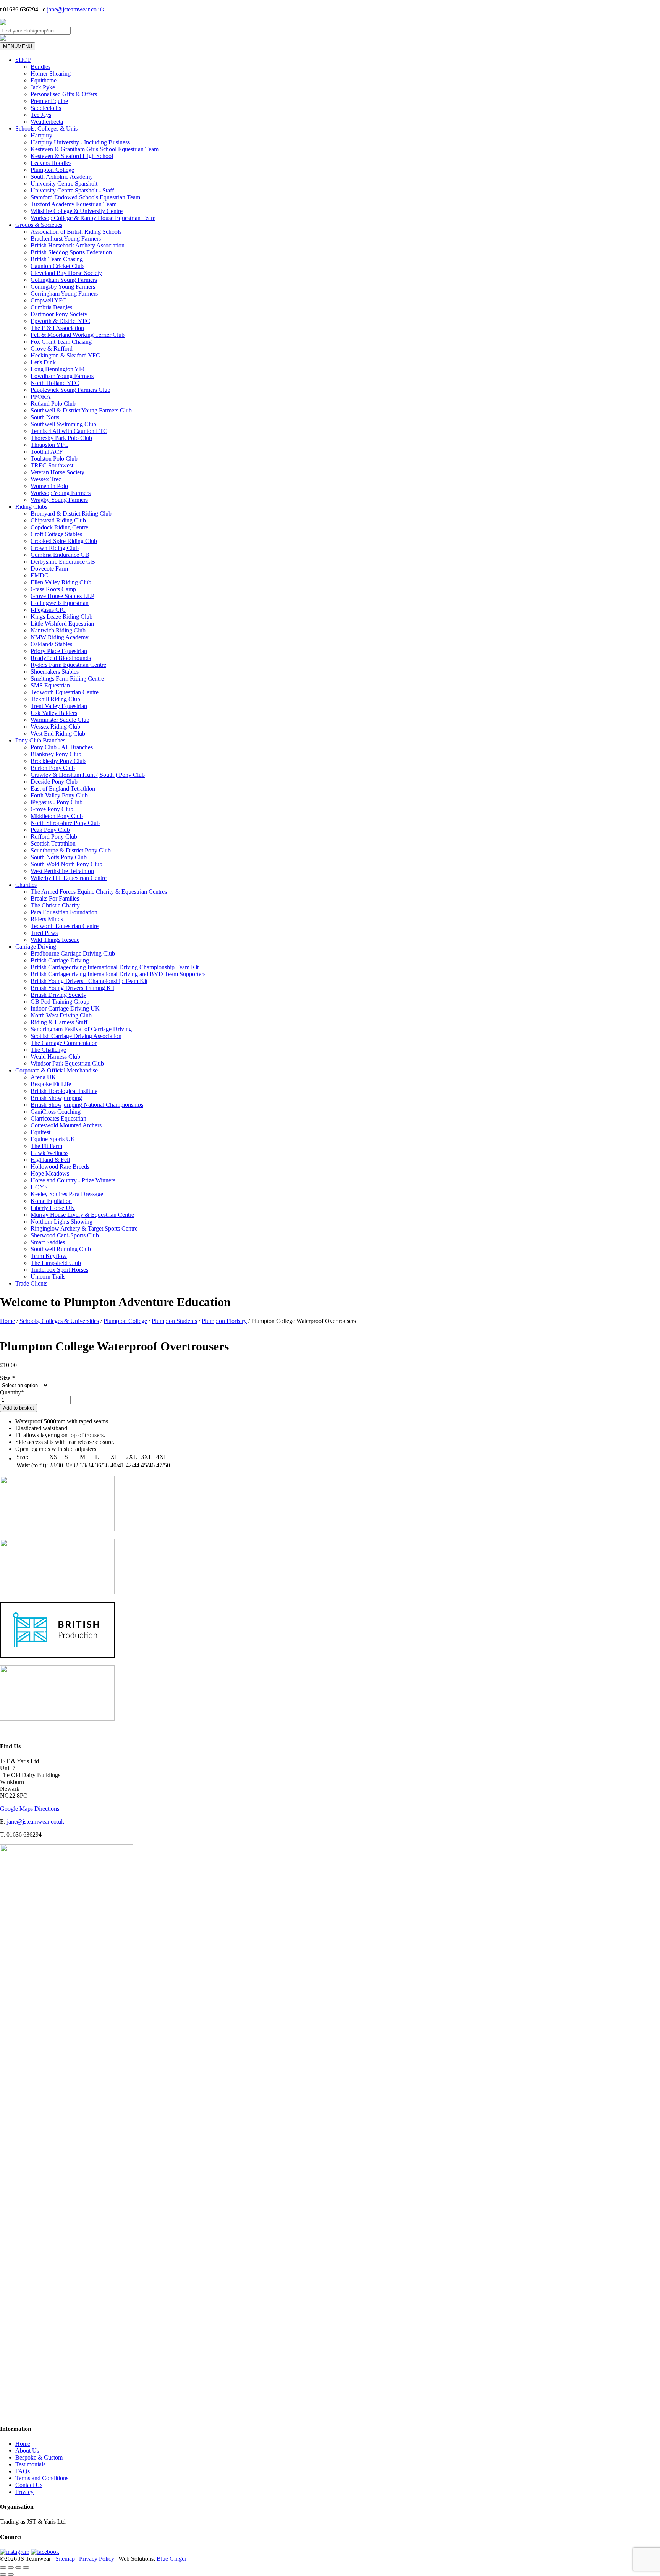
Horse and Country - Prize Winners (73, 1180)
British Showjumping (56, 1098)
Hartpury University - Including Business (80, 142)
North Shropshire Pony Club (65, 823)
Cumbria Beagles (51, 307)
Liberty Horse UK (53, 1208)
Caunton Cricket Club (57, 266)
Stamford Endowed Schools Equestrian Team (85, 197)
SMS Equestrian (50, 685)
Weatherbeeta (47, 122)
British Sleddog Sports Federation (71, 252)
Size (7, 1378)
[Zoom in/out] (3, 2568)
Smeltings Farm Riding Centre (67, 678)
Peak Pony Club (50, 830)
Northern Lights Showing (61, 1222)
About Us (27, 2451)
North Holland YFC (55, 383)
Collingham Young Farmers (64, 280)
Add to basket (19, 1408)
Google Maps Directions (30, 1809)
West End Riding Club (58, 733)
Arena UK (43, 1077)
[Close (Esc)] (26, 2568)
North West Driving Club (61, 1015)
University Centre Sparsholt (64, 184)
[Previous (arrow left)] (3, 2574)
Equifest (40, 1132)
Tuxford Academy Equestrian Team (74, 204)
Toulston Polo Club (54, 458)
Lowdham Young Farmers (62, 376)
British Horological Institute (64, 1091)
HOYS (39, 1187)
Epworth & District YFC (60, 321)
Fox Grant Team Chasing (61, 342)
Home (7, 1321)
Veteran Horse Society (57, 472)
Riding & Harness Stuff (59, 1022)
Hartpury (41, 135)
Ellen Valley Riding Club (61, 582)
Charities (26, 885)
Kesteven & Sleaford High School (72, 156)
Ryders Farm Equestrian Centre (68, 665)
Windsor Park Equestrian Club (67, 1063)
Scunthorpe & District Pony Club (71, 850)
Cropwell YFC (49, 300)
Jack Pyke (43, 87)
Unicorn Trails (48, 1277)
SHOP (23, 60)
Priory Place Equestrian (59, 651)
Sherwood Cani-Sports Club (65, 1235)
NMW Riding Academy (60, 637)
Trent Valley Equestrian (59, 706)
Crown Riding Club (55, 548)
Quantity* (12, 1392)
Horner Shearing (51, 74)
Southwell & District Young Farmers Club (81, 410)
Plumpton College (52, 170)
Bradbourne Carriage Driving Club (73, 953)
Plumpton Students (174, 1321)
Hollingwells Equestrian (60, 603)
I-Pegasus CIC (48, 610)
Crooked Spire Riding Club (64, 541)
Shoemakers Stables (55, 672)
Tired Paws (44, 933)
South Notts (45, 417)
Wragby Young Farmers (59, 500)
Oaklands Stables (51, 644)
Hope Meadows (50, 1173)
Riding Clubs (31, 507)
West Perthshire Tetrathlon (62, 871)
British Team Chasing (57, 259)
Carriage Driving (36, 947)
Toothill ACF (47, 452)
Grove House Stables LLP (62, 596)
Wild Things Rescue (55, 940)
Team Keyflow (49, 1256)
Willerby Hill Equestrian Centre (69, 878)
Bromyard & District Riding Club (71, 513)
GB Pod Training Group (60, 1002)
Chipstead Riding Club (58, 520)
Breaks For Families (55, 898)
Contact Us (29, 2485)
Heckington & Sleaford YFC (65, 355)
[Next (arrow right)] (11, 2574)
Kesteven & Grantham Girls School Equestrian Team (95, 149)
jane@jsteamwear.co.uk (76, 9)
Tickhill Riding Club (55, 699)
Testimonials (30, 2464)
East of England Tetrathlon (63, 788)
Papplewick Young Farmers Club (70, 390)
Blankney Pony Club (56, 754)
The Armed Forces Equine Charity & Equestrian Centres (99, 892)
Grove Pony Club (52, 809)
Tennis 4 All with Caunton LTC (69, 431)
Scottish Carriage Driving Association (76, 1036)
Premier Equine (49, 101)
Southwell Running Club (61, 1249)
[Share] (18, 2568)
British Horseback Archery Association (78, 245)
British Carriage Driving (60, 960)
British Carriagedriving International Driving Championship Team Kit (115, 967)
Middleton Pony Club (57, 816)
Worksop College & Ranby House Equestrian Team (93, 218)
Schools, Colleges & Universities (59, 1321)
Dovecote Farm (49, 568)
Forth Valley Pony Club (59, 795)
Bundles (40, 67)
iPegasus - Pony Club (57, 802)
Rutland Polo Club (53, 403)
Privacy (24, 2492)
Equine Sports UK (53, 1139)
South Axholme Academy (62, 177)
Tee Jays (41, 115)
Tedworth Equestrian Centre (65, 692)
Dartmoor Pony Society (59, 314)
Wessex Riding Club (55, 727)
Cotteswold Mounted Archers (66, 1125)
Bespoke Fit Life (51, 1084)
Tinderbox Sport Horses (59, 1270)
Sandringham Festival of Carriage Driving (81, 1029)
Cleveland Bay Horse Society (66, 273)
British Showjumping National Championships (87, 1105)
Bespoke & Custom (39, 2457)
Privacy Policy (97, 2559)
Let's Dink (43, 362)
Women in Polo (49, 486)
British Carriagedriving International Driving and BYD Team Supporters (118, 974)
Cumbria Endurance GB (60, 555)
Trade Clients (31, 1283)
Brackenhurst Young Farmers (66, 239)
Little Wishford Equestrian (62, 623)
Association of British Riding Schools (76, 232)
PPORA (41, 397)
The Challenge (48, 1050)
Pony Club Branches (40, 740)
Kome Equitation (51, 1201)
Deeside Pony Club (54, 782)
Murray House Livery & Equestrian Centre (82, 1215)
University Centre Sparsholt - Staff (72, 190)
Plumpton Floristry (224, 1321)
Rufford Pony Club (54, 837)
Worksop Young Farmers (61, 493)
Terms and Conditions (42, 2478)
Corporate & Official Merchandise (57, 1070)
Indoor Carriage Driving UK (65, 1008)
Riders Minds (47, 919)
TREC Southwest (52, 465)
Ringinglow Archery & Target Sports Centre (84, 1228)
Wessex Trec (46, 479)
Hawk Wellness (49, 1153)
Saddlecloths (46, 108)
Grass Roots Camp (53, 589)
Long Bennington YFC (59, 369)
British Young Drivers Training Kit (72, 988)
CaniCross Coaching (56, 1112)
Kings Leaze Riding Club (61, 617)
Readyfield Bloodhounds (61, 658)
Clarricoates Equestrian (58, 1118)
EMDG (40, 575)
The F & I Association (57, 328)
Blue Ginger (171, 2559)
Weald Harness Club (55, 1057)
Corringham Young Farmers (64, 293)
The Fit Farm (46, 1146)
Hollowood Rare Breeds (60, 1167)
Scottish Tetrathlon (53, 843)
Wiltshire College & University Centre (77, 211)
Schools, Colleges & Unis (46, 129)
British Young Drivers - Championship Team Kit (89, 981)
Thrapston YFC (49, 445)
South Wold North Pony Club (66, 864)
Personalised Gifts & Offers (64, 94)
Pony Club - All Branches (62, 747)
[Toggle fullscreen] (11, 2568)
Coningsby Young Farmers (63, 287)
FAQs (23, 2471)
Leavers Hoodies (51, 163)
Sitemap (65, 2559)
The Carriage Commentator (64, 1043)
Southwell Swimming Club (63, 424)
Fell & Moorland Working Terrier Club (78, 335)
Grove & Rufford (52, 348)
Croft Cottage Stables (56, 534)
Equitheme (44, 80)
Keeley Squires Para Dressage (67, 1194)
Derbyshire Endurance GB (63, 562)
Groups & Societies (39, 225)
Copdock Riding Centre (59, 527)
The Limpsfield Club (56, 1263)
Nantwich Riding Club (58, 630)
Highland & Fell (50, 1160)
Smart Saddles (48, 1242)
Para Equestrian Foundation (64, 912)
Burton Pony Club (53, 768)
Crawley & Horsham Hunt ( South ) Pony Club (88, 775)
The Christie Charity (55, 905)
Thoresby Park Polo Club (61, 438)
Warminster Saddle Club (60, 720)
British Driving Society (58, 995)
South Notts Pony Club (59, 857)
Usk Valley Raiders (54, 713)
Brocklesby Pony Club (58, 761)
